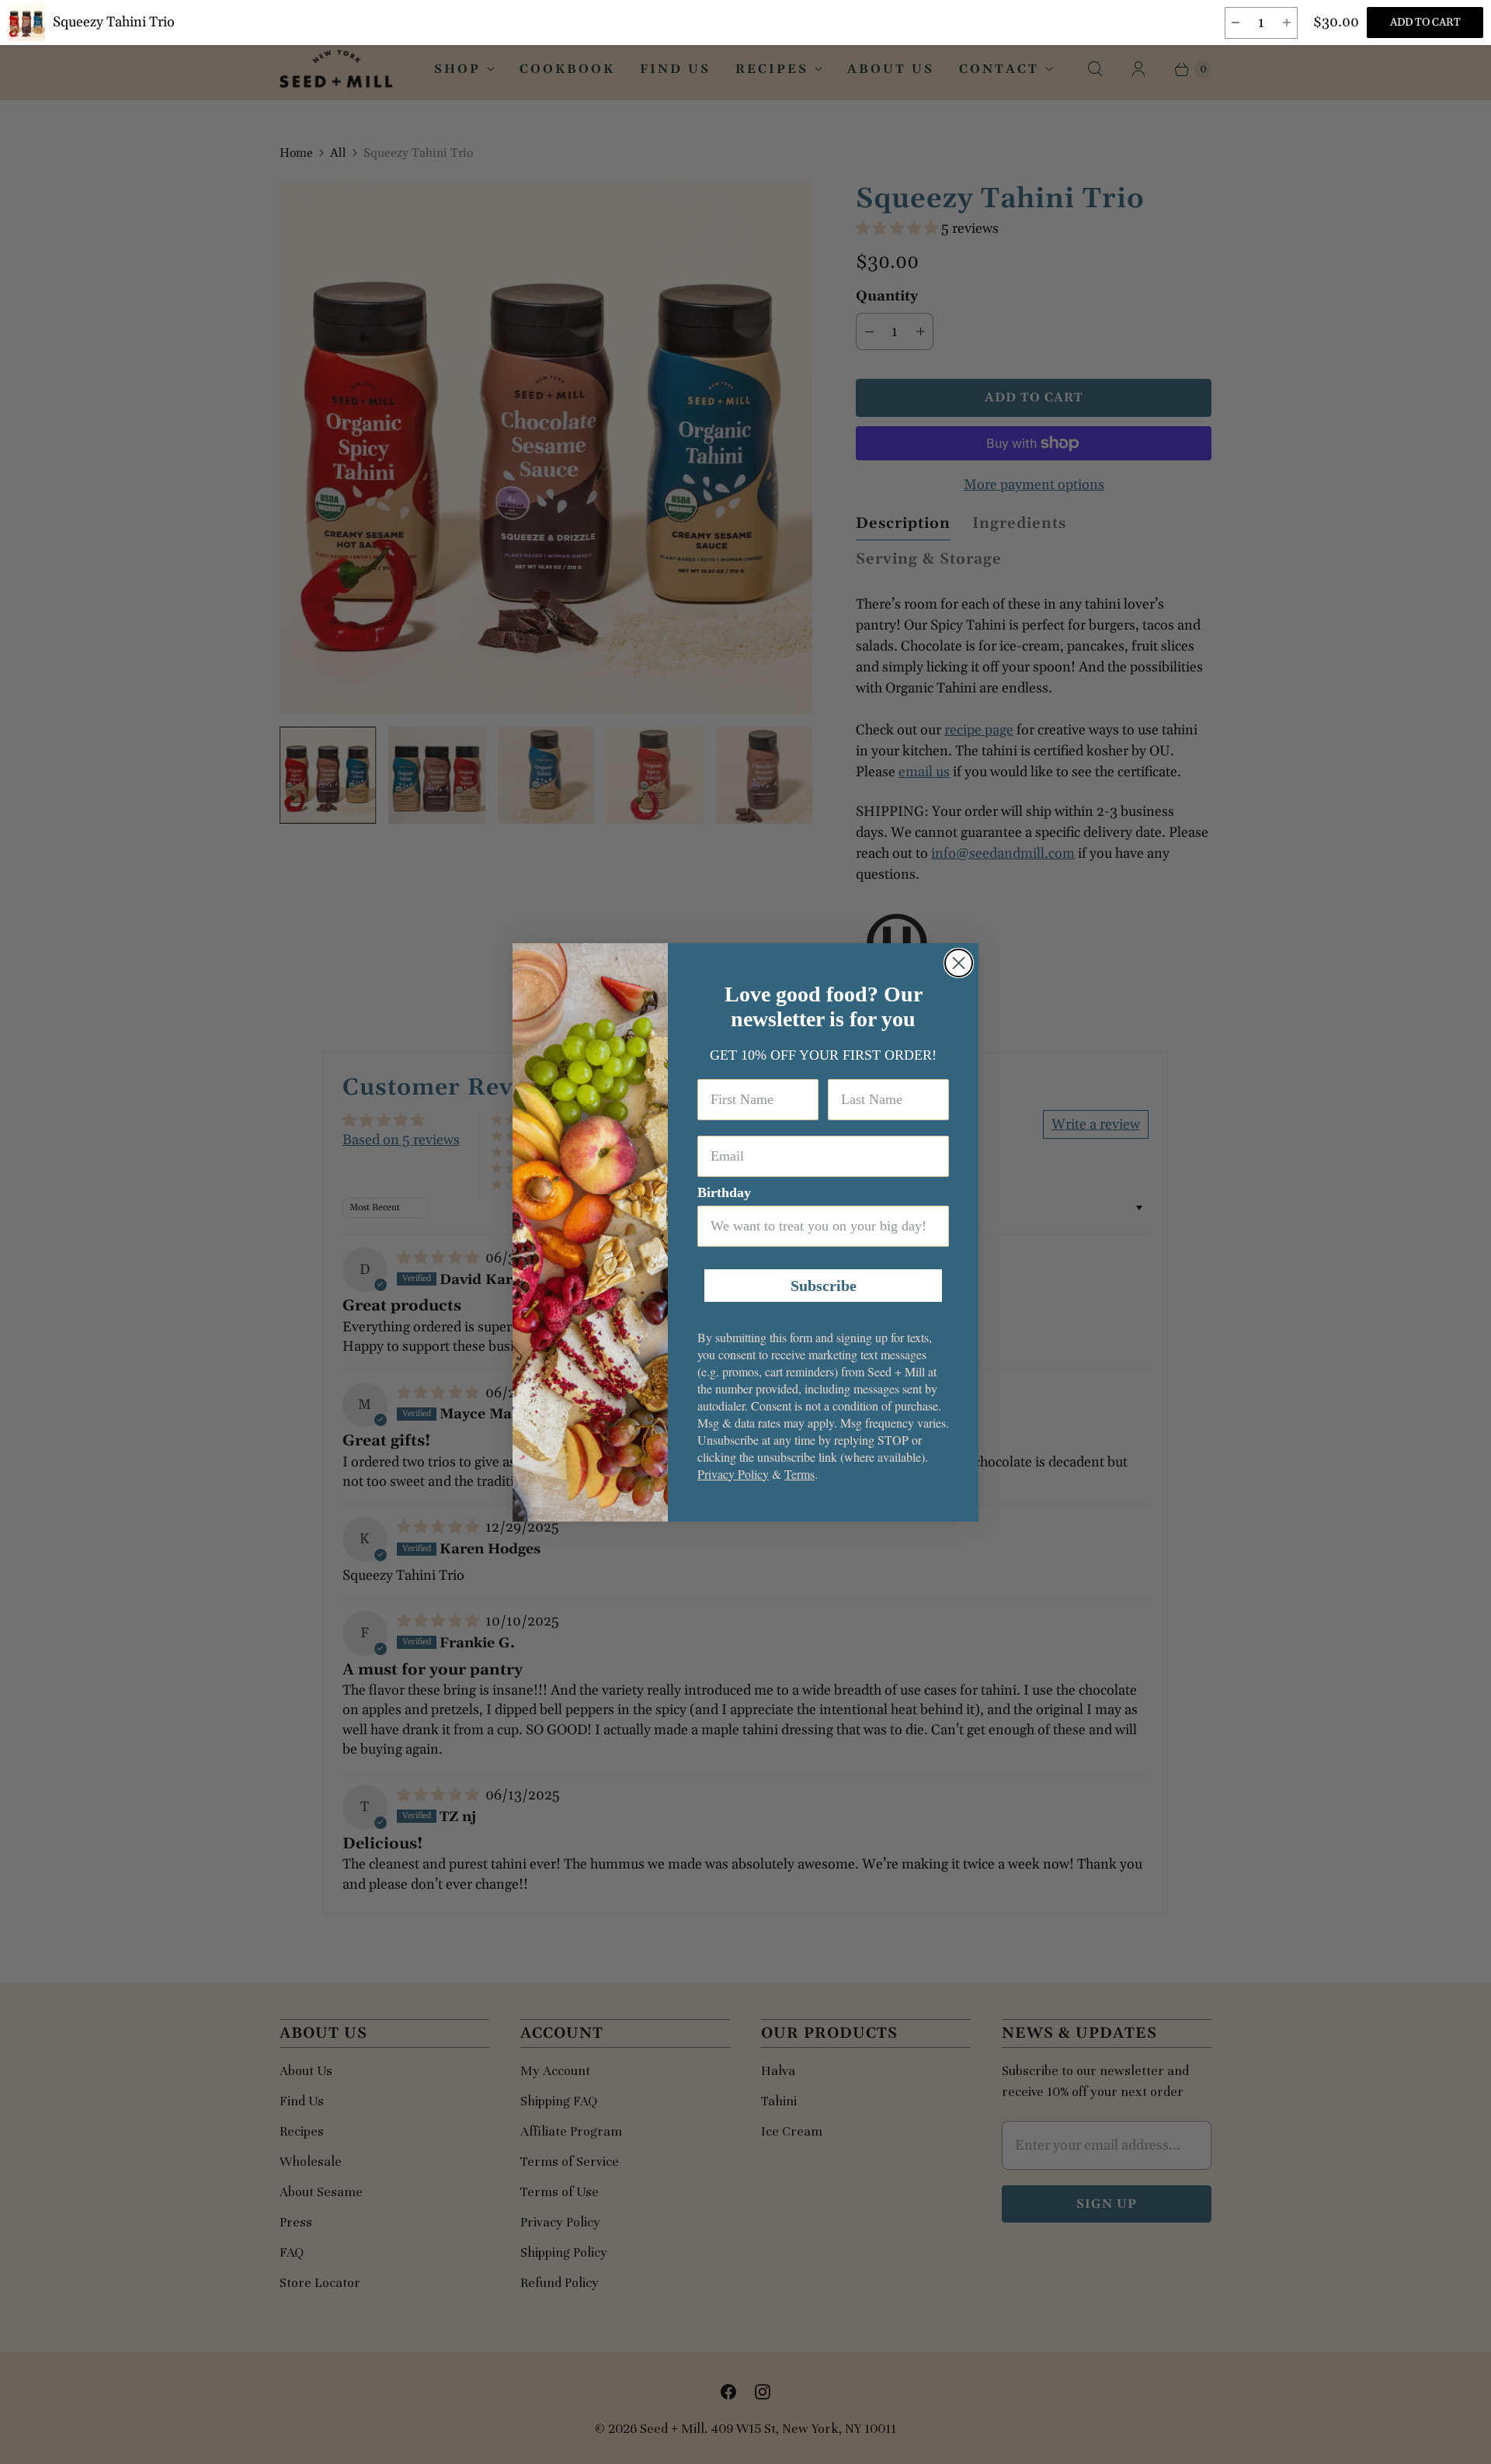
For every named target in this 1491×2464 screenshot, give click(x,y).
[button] (1235, 23)
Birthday (724, 1192)
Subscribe (824, 1286)
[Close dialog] (959, 963)
